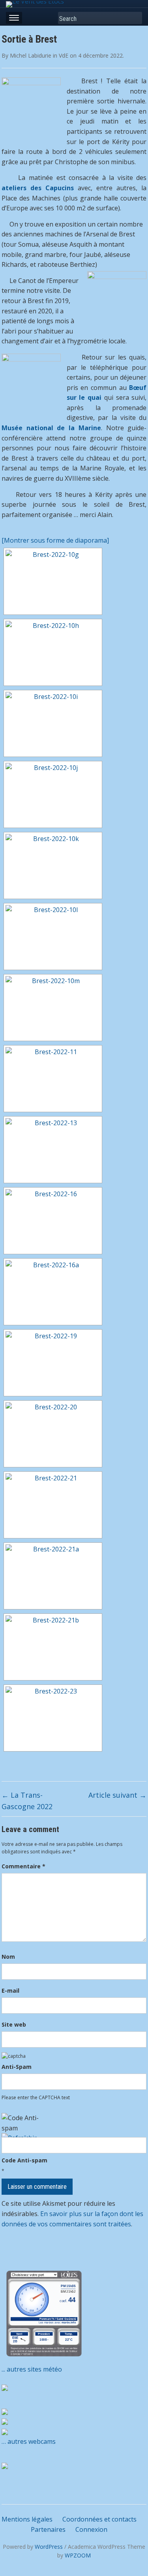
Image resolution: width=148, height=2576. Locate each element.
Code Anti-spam (24, 2160)
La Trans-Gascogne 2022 (27, 1801)
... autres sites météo (32, 2369)
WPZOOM (78, 2555)
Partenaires (48, 2529)
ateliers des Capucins (38, 188)
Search (134, 18)
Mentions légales (27, 2519)
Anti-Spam (17, 2067)
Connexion (91, 2529)
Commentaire (23, 1866)
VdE (64, 55)
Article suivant (117, 1795)
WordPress (49, 2547)
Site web (14, 2024)
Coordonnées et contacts (99, 2519)
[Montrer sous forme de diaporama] (55, 540)
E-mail (10, 1991)
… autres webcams (29, 2441)
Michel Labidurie (31, 55)
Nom (8, 1957)
